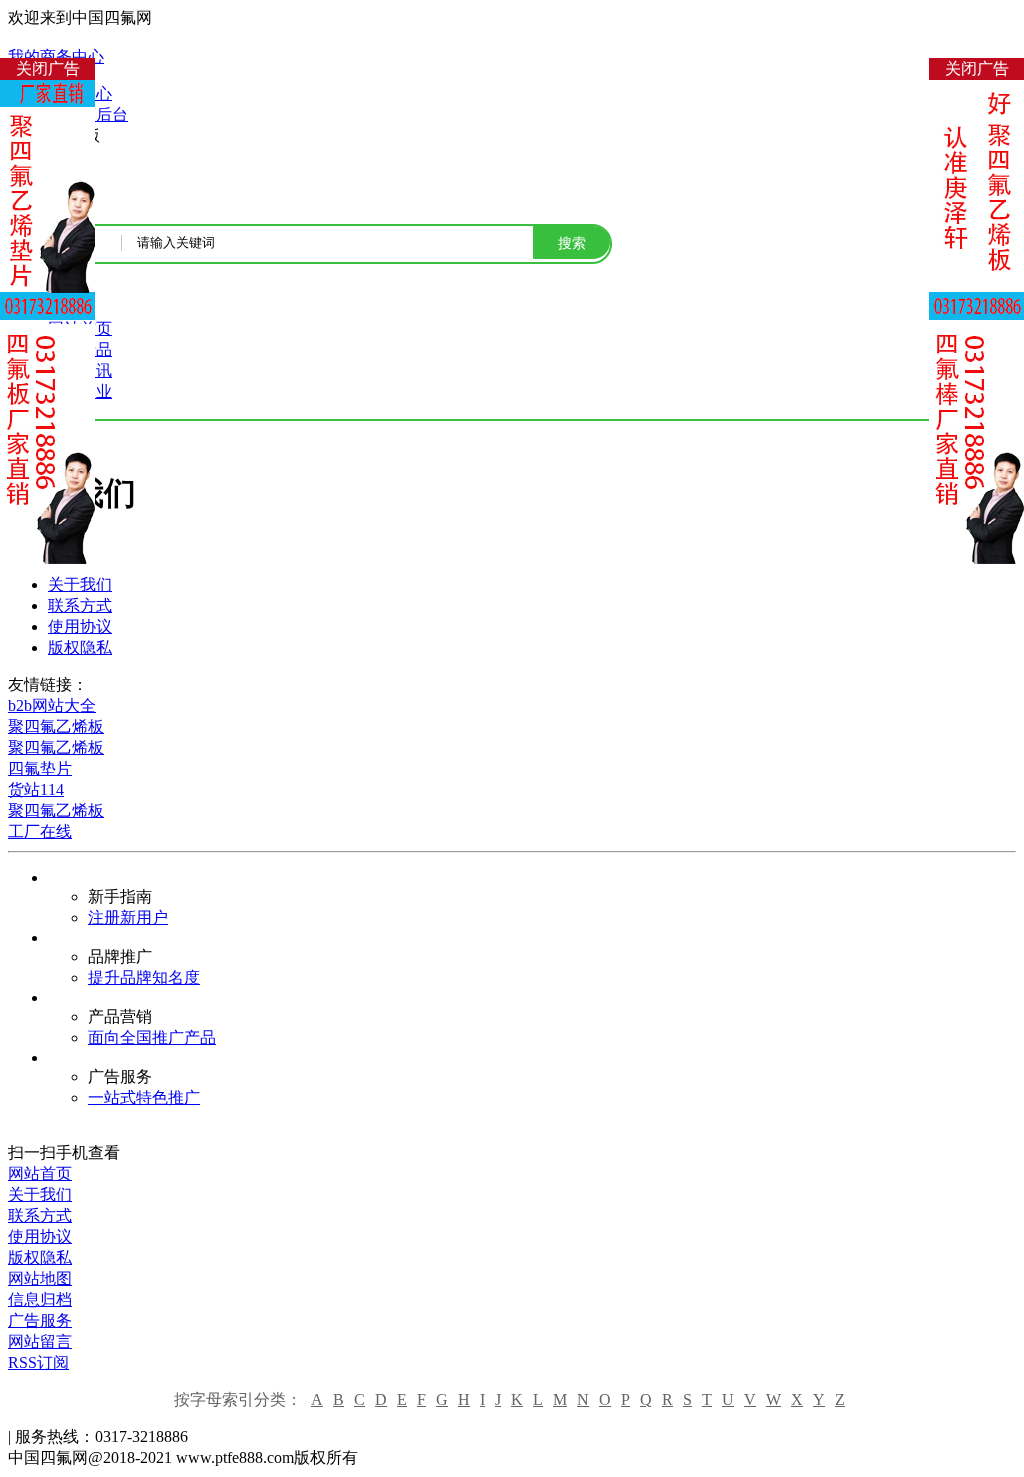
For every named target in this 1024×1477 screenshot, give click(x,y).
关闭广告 (48, 68)
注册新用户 (128, 917)
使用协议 (80, 626)
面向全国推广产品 (152, 1037)
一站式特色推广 (144, 1097)
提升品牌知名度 (144, 977)
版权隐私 (80, 647)
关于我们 (80, 584)
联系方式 (80, 605)
